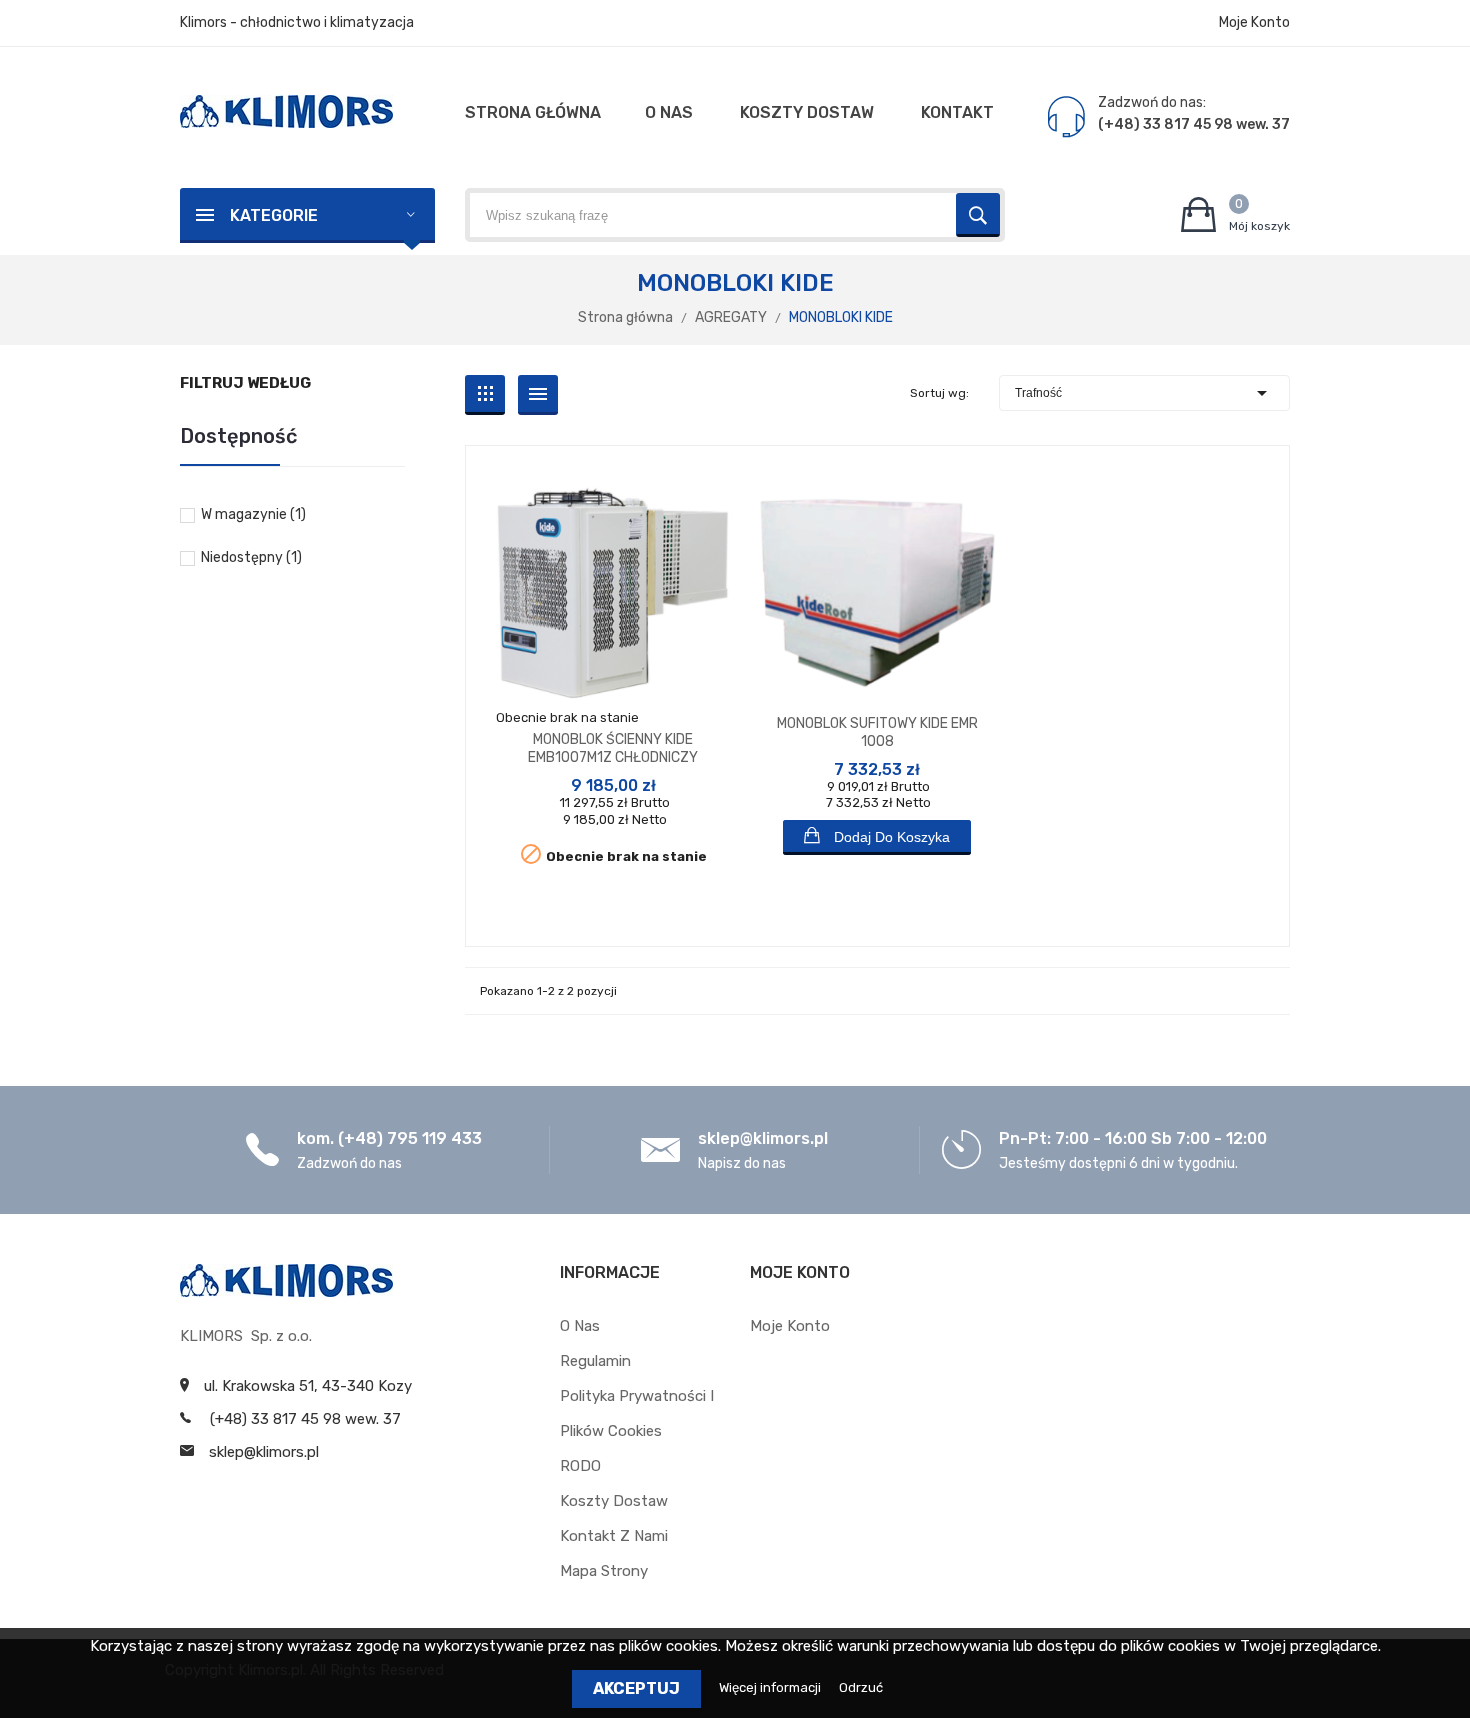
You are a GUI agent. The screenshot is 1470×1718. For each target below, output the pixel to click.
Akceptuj (636, 1688)
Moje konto (790, 1326)
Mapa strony (604, 1571)
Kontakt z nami (614, 1536)
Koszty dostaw (614, 1501)
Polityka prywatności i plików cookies (637, 1413)
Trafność (1144, 393)
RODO (580, 1466)
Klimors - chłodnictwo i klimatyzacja (297, 22)
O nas (580, 1326)
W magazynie (253, 514)
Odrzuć (861, 1687)
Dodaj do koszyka (890, 837)
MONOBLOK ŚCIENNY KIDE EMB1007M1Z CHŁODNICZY (613, 748)
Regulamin (595, 1361)
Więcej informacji (771, 1687)
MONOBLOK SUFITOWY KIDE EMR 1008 (877, 732)
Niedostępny (251, 557)
